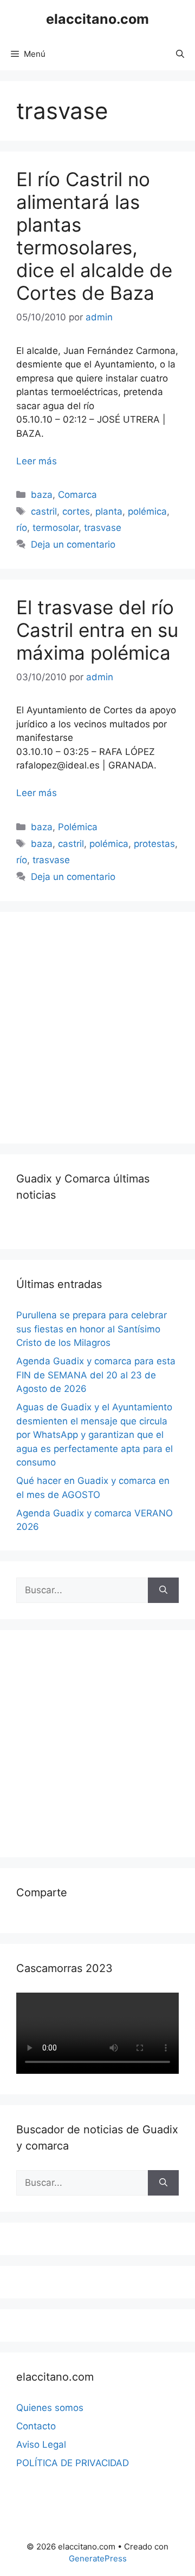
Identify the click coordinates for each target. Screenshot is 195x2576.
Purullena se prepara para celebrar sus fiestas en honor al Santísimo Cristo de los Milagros (92, 1329)
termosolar (56, 528)
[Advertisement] (97, 1026)
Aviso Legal (41, 2444)
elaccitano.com (97, 19)
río (22, 528)
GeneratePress (98, 2558)
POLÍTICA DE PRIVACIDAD (73, 2463)
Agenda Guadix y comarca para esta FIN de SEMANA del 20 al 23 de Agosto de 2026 (96, 1375)
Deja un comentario (73, 544)
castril (44, 511)
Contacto (36, 2426)
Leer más (37, 461)
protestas (154, 844)
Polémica (78, 827)
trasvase (103, 528)
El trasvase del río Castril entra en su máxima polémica (97, 630)
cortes (76, 511)
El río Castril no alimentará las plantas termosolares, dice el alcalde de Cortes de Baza (94, 236)
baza (42, 495)
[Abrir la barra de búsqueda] (180, 54)
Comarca (77, 495)
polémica (147, 511)
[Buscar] (163, 1591)
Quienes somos (50, 2408)
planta (109, 511)
